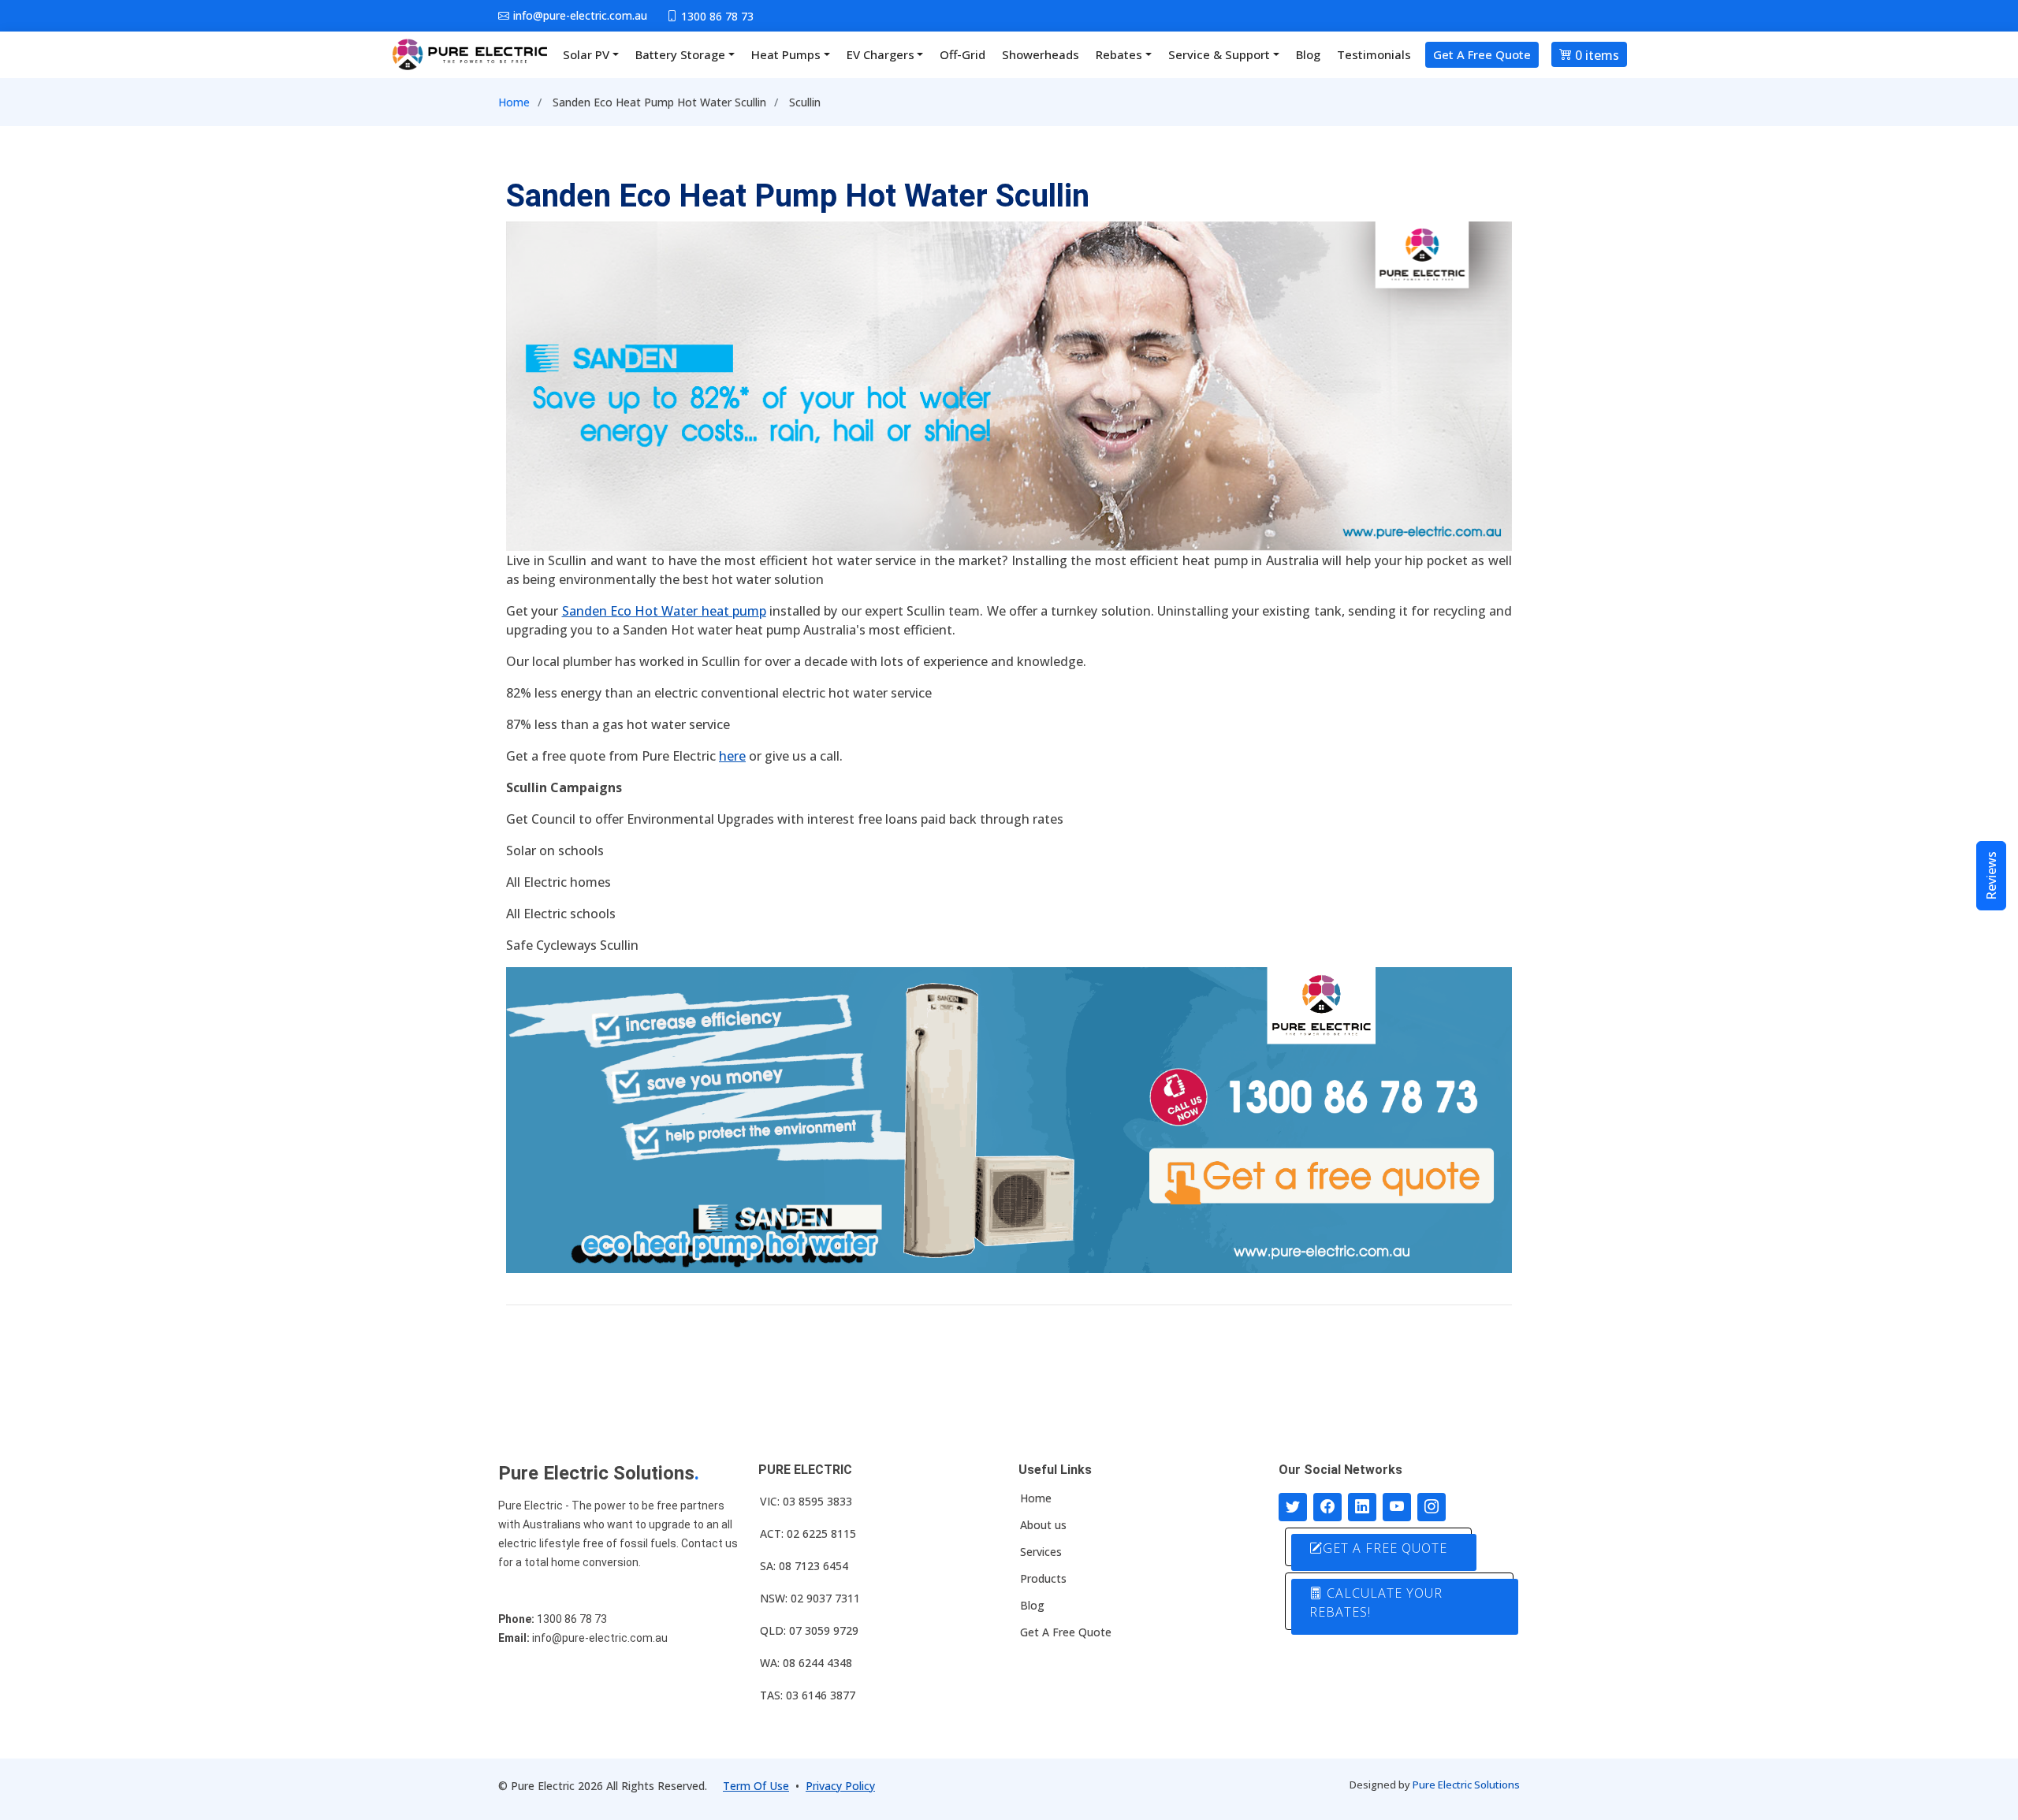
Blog (1308, 54)
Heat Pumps (786, 54)
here (732, 756)
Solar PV (586, 54)
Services (1041, 1552)
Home (514, 102)
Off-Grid (962, 54)
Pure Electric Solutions (1466, 1785)
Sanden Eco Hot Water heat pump (664, 611)
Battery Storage (680, 54)
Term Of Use (756, 1786)
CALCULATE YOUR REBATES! (1376, 1602)
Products (1043, 1579)
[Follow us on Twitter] (1293, 1507)
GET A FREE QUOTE (1385, 1548)
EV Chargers (881, 54)
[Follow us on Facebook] (1327, 1507)
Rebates (1119, 54)
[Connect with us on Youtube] (1397, 1507)
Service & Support (1219, 54)
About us (1043, 1525)
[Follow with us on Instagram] (1432, 1507)
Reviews (1991, 876)
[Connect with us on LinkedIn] (1362, 1507)
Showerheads (1041, 54)
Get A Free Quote (1482, 54)
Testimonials (1374, 54)
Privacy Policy (840, 1786)
